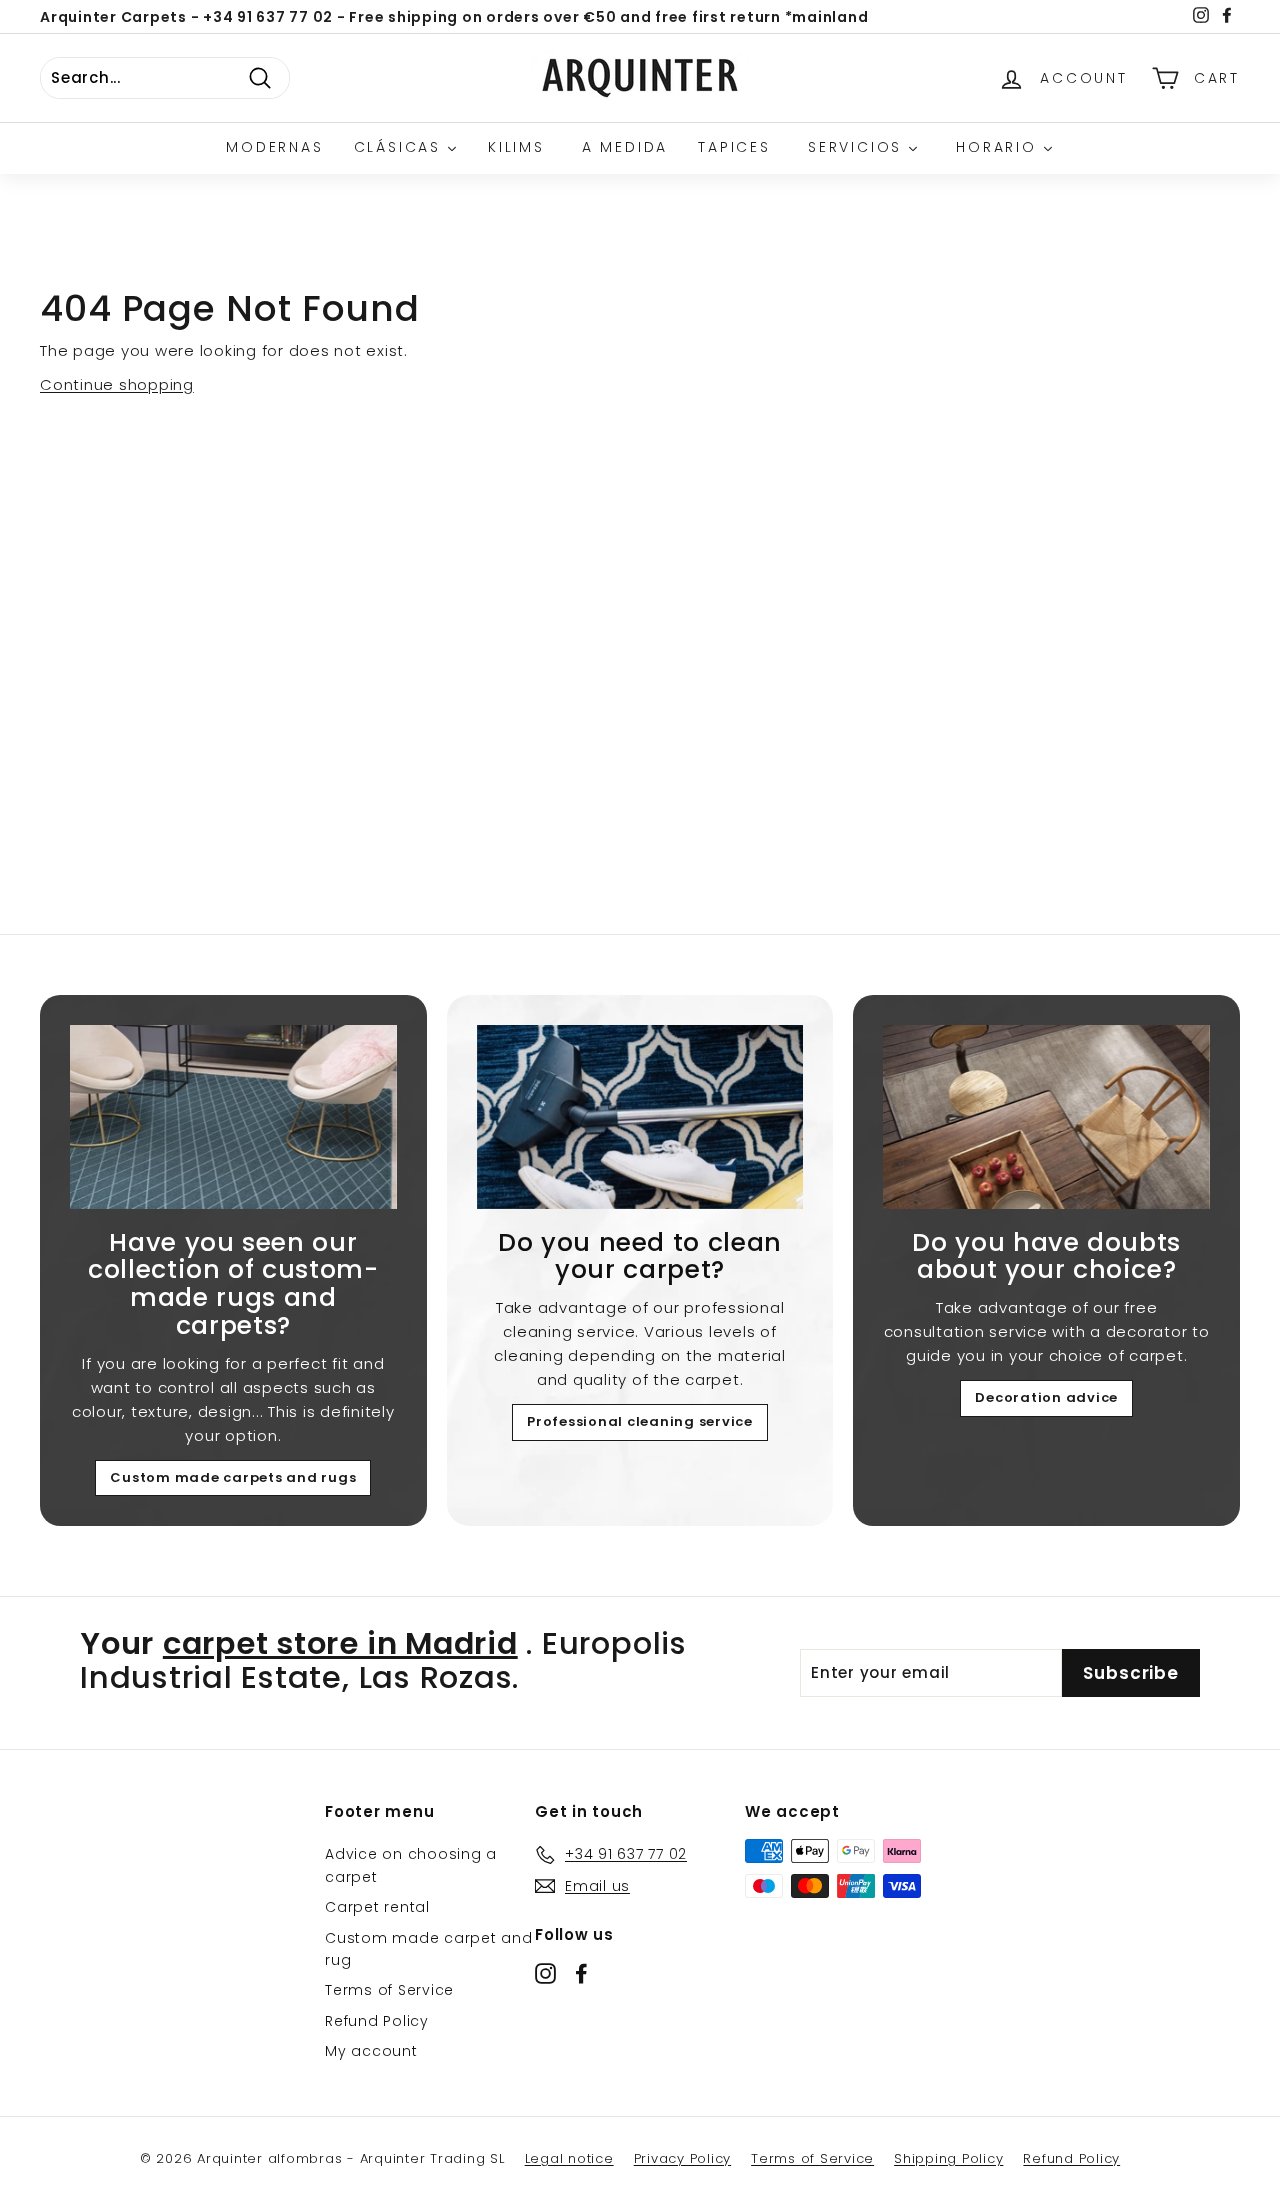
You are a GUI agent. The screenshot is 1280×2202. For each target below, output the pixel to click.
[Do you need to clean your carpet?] (640, 1117)
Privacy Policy (683, 2158)
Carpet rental (377, 1907)
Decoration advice (1046, 1397)
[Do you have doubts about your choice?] (1046, 1117)
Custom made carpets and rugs (233, 1477)
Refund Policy (377, 2021)
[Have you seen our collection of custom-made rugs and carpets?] (233, 1117)
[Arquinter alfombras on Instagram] (545, 1973)
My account (371, 2051)
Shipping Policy (948, 2158)
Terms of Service (389, 1990)
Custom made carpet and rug (429, 1949)
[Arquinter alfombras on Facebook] (581, 1973)
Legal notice (569, 2158)
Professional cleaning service (640, 1421)
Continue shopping (117, 384)
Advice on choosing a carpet (411, 1865)
